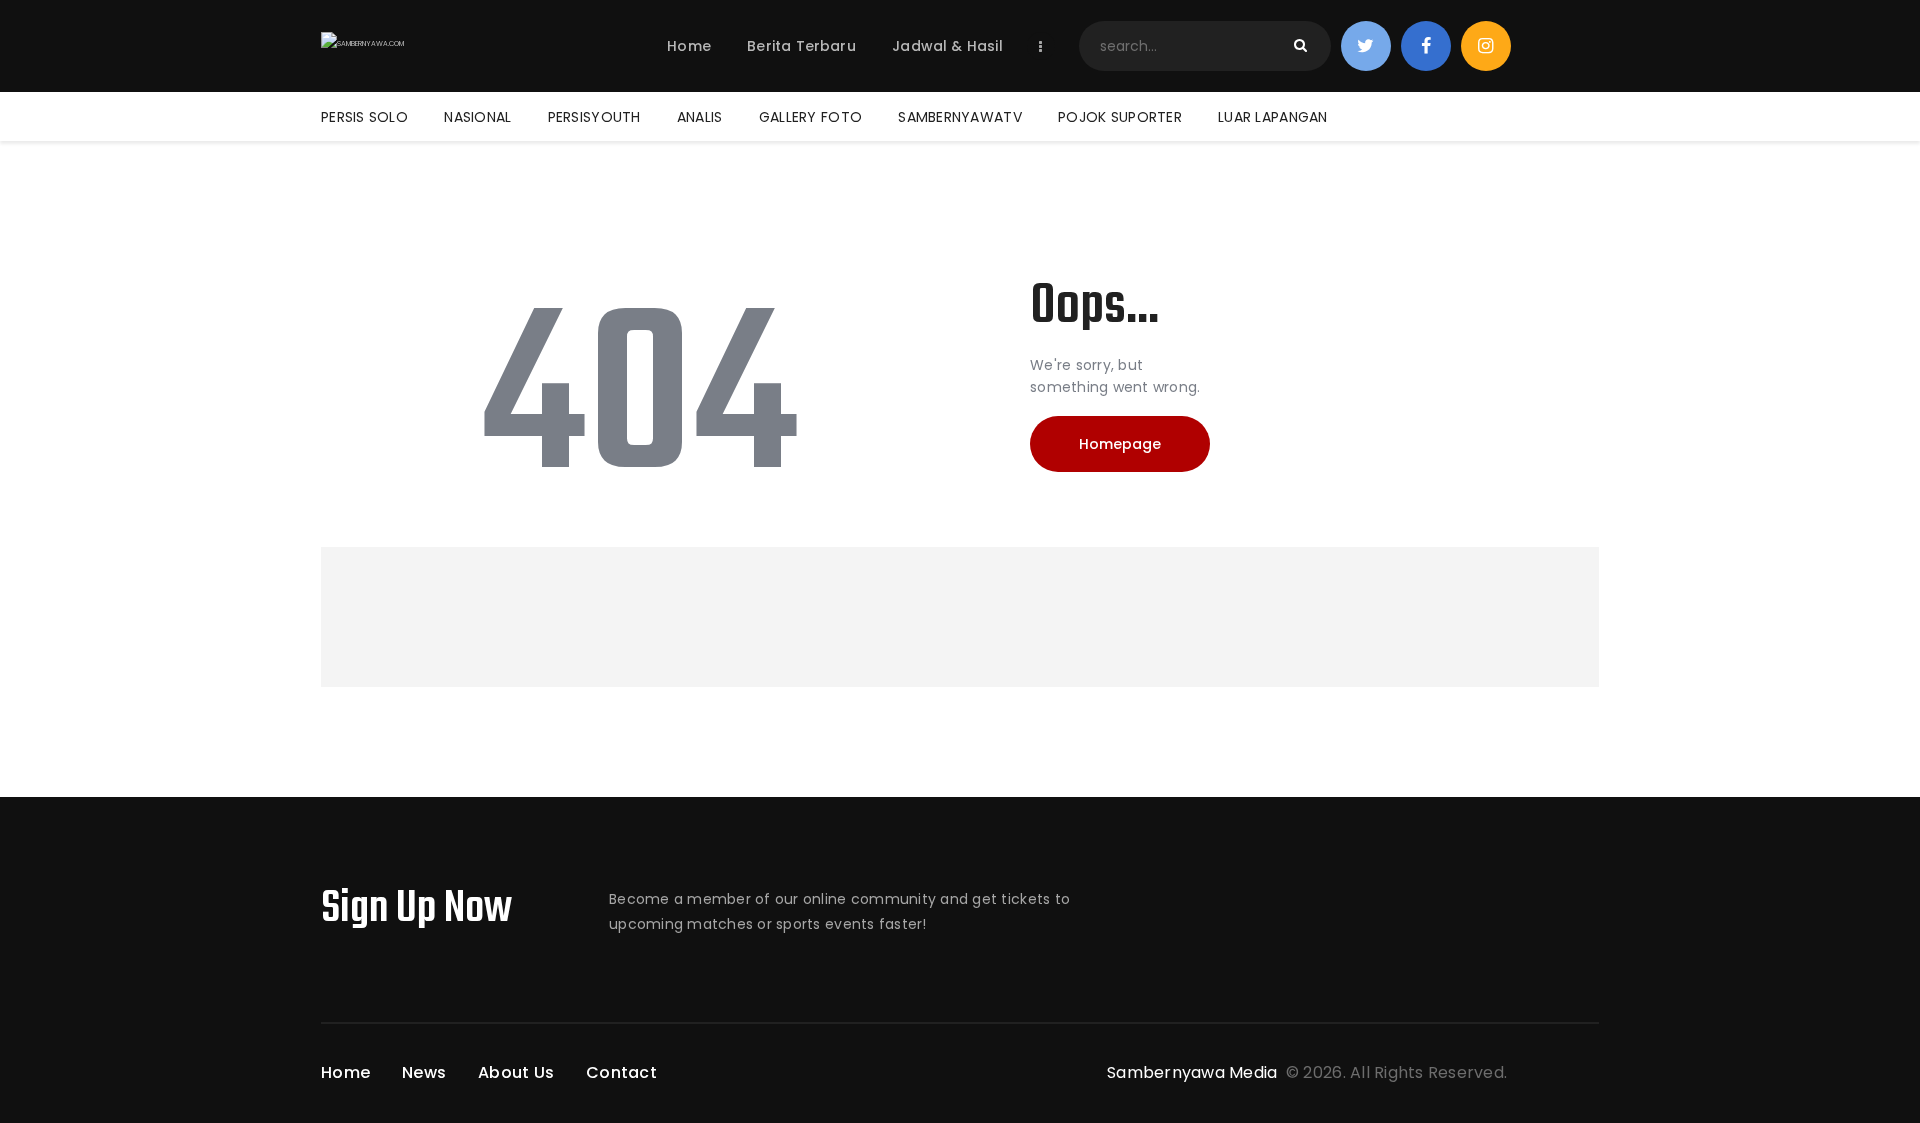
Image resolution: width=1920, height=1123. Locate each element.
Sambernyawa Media (1194, 1072)
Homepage (1120, 444)
